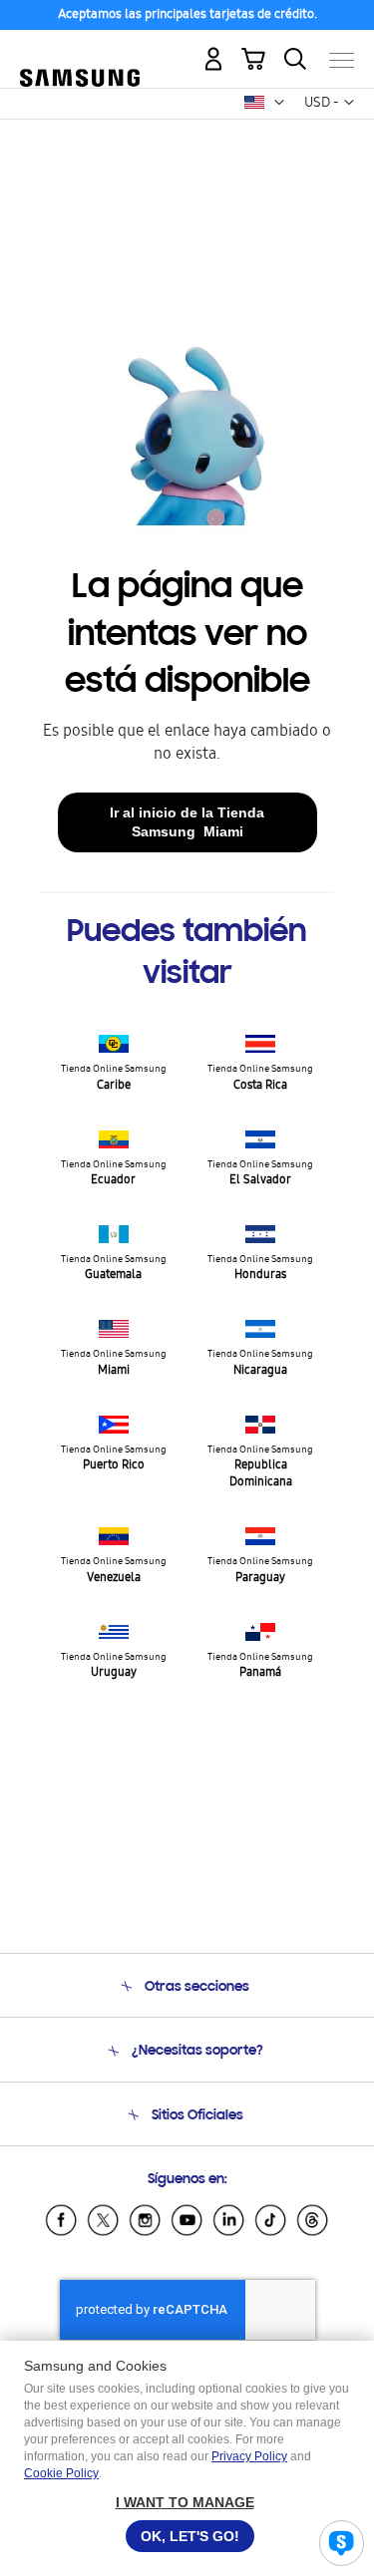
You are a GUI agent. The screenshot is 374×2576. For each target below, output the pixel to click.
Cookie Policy (61, 2473)
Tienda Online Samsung (114, 1078)
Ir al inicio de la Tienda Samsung (187, 822)
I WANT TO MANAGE (185, 2502)
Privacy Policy (249, 2456)
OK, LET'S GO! (190, 2536)
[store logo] (80, 52)
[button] (279, 103)
